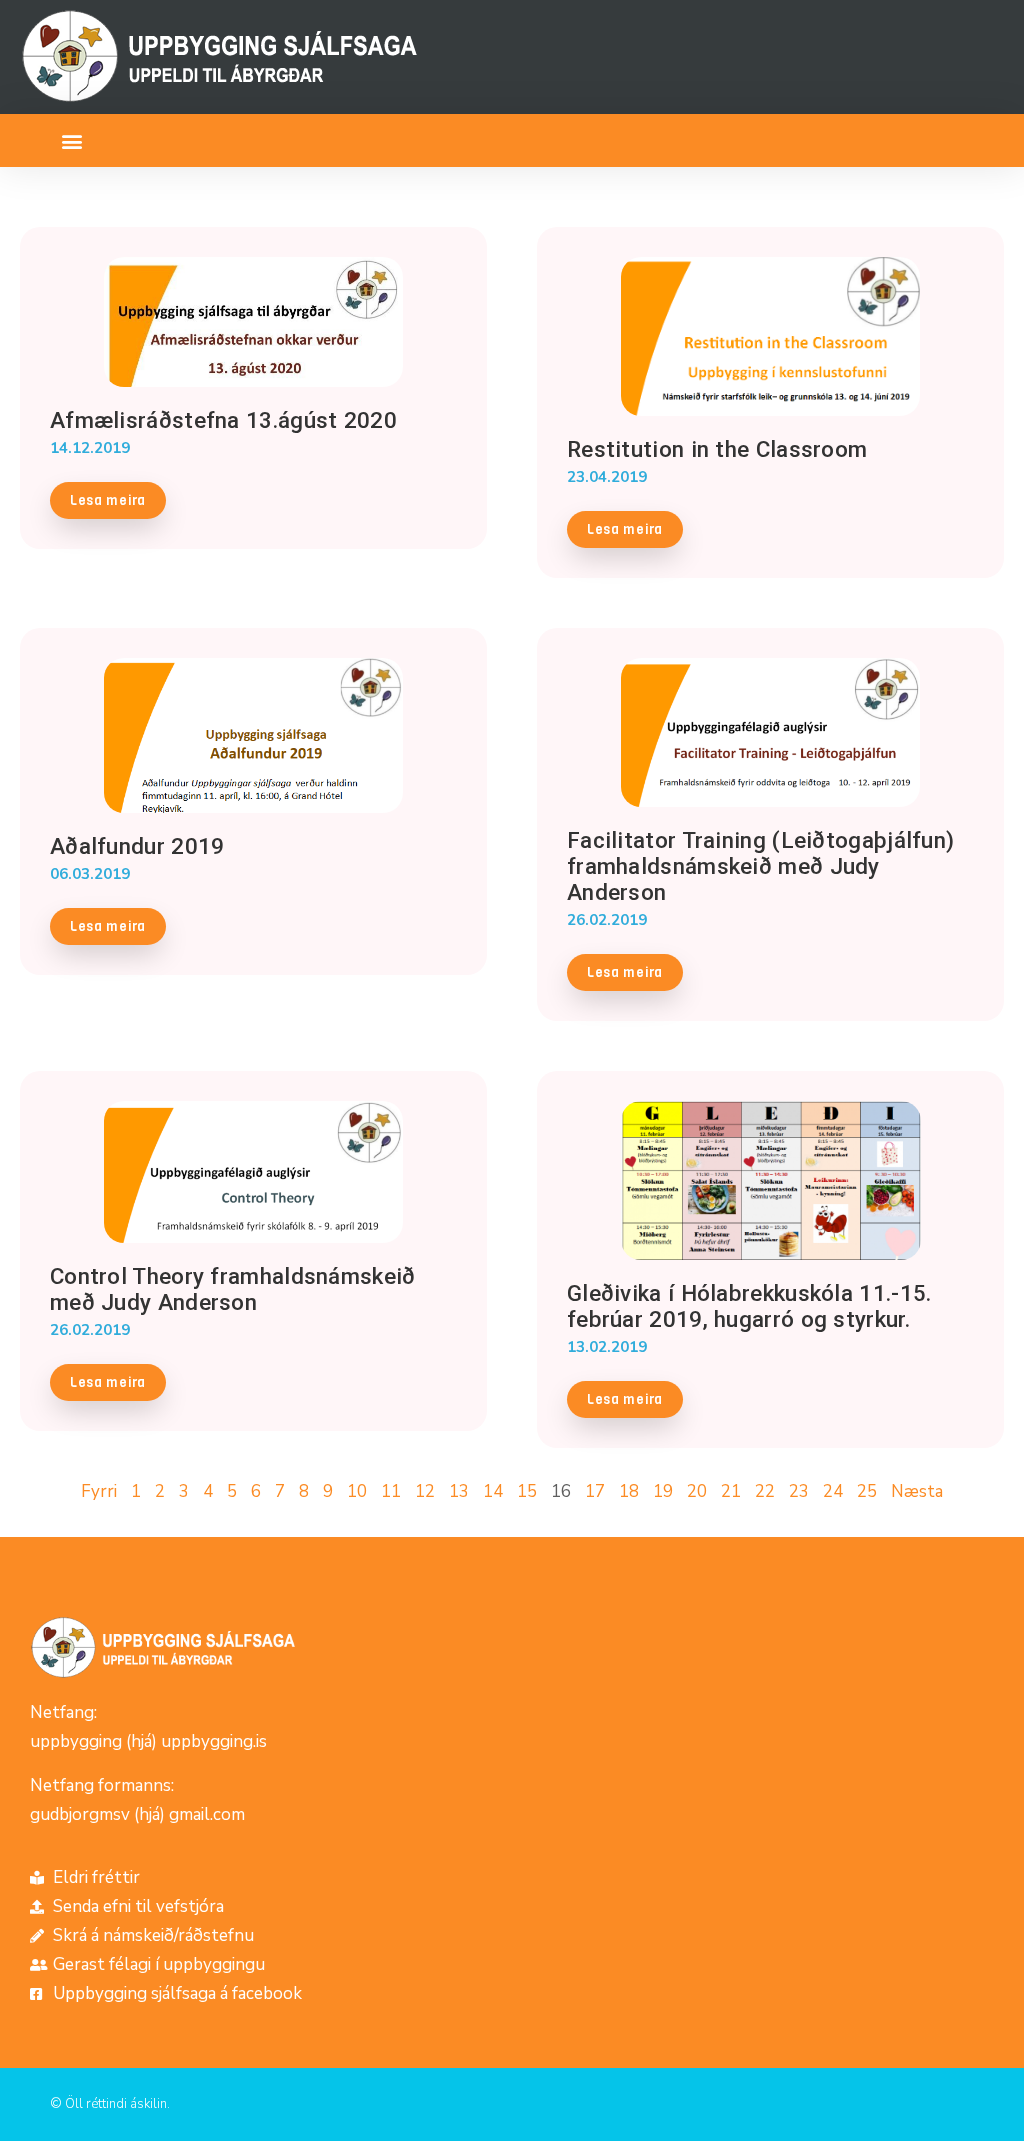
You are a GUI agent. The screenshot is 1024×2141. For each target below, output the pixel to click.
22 (765, 1491)
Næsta (917, 1491)
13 (459, 1491)
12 (425, 1491)
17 (595, 1491)
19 (663, 1491)
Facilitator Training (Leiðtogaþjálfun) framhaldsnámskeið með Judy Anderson (760, 866)
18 (629, 1491)
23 (799, 1491)
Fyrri (99, 1491)
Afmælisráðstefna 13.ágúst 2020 (223, 420)
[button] (71, 140)
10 (357, 1491)
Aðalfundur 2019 (137, 846)
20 (697, 1491)
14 (493, 1491)
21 (731, 1491)
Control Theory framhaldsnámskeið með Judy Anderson (233, 1289)
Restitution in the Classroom (717, 449)
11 (391, 1491)
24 (833, 1491)
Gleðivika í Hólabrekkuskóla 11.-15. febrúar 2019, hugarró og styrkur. (749, 1306)
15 (527, 1491)
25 (867, 1491)
